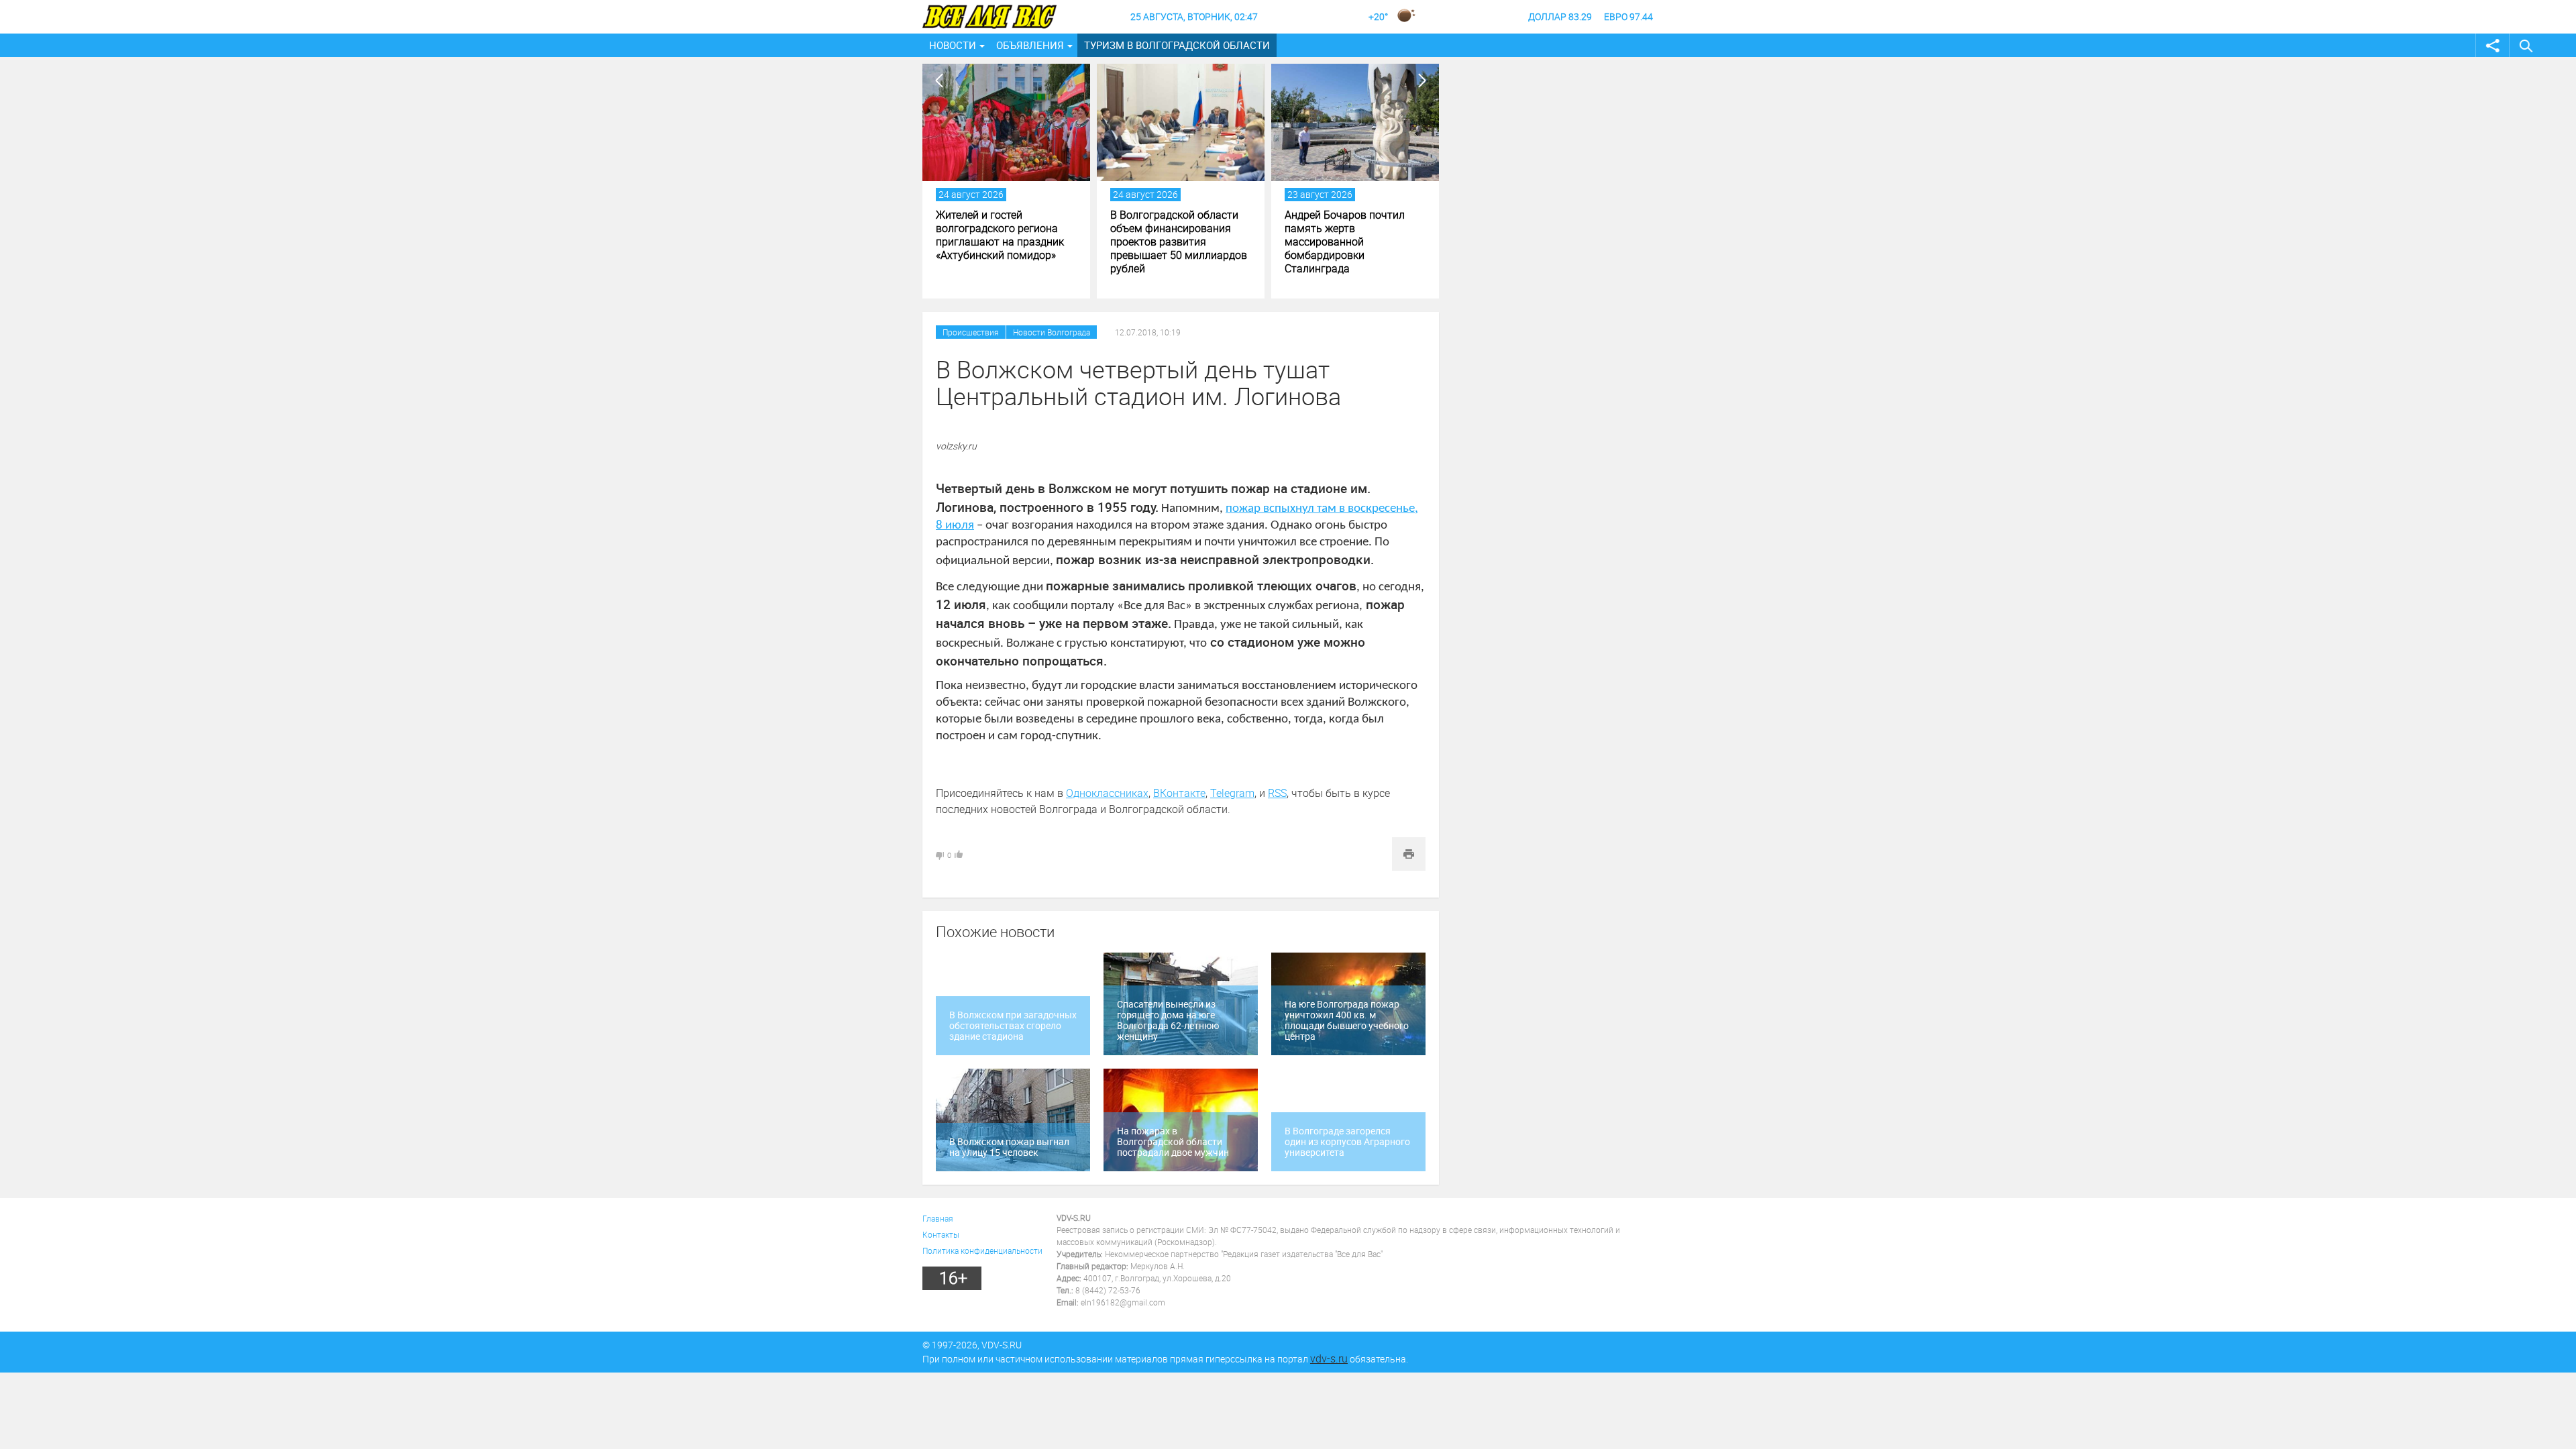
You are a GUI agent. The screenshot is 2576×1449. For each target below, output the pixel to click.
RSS (1277, 793)
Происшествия (971, 332)
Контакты (941, 1234)
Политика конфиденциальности (982, 1250)
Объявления (1030, 45)
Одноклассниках (1107, 793)
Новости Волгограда (1052, 332)
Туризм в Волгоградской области (1177, 45)
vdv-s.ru (1329, 1358)
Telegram (1232, 793)
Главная (938, 1218)
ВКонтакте (1179, 793)
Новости (953, 45)
